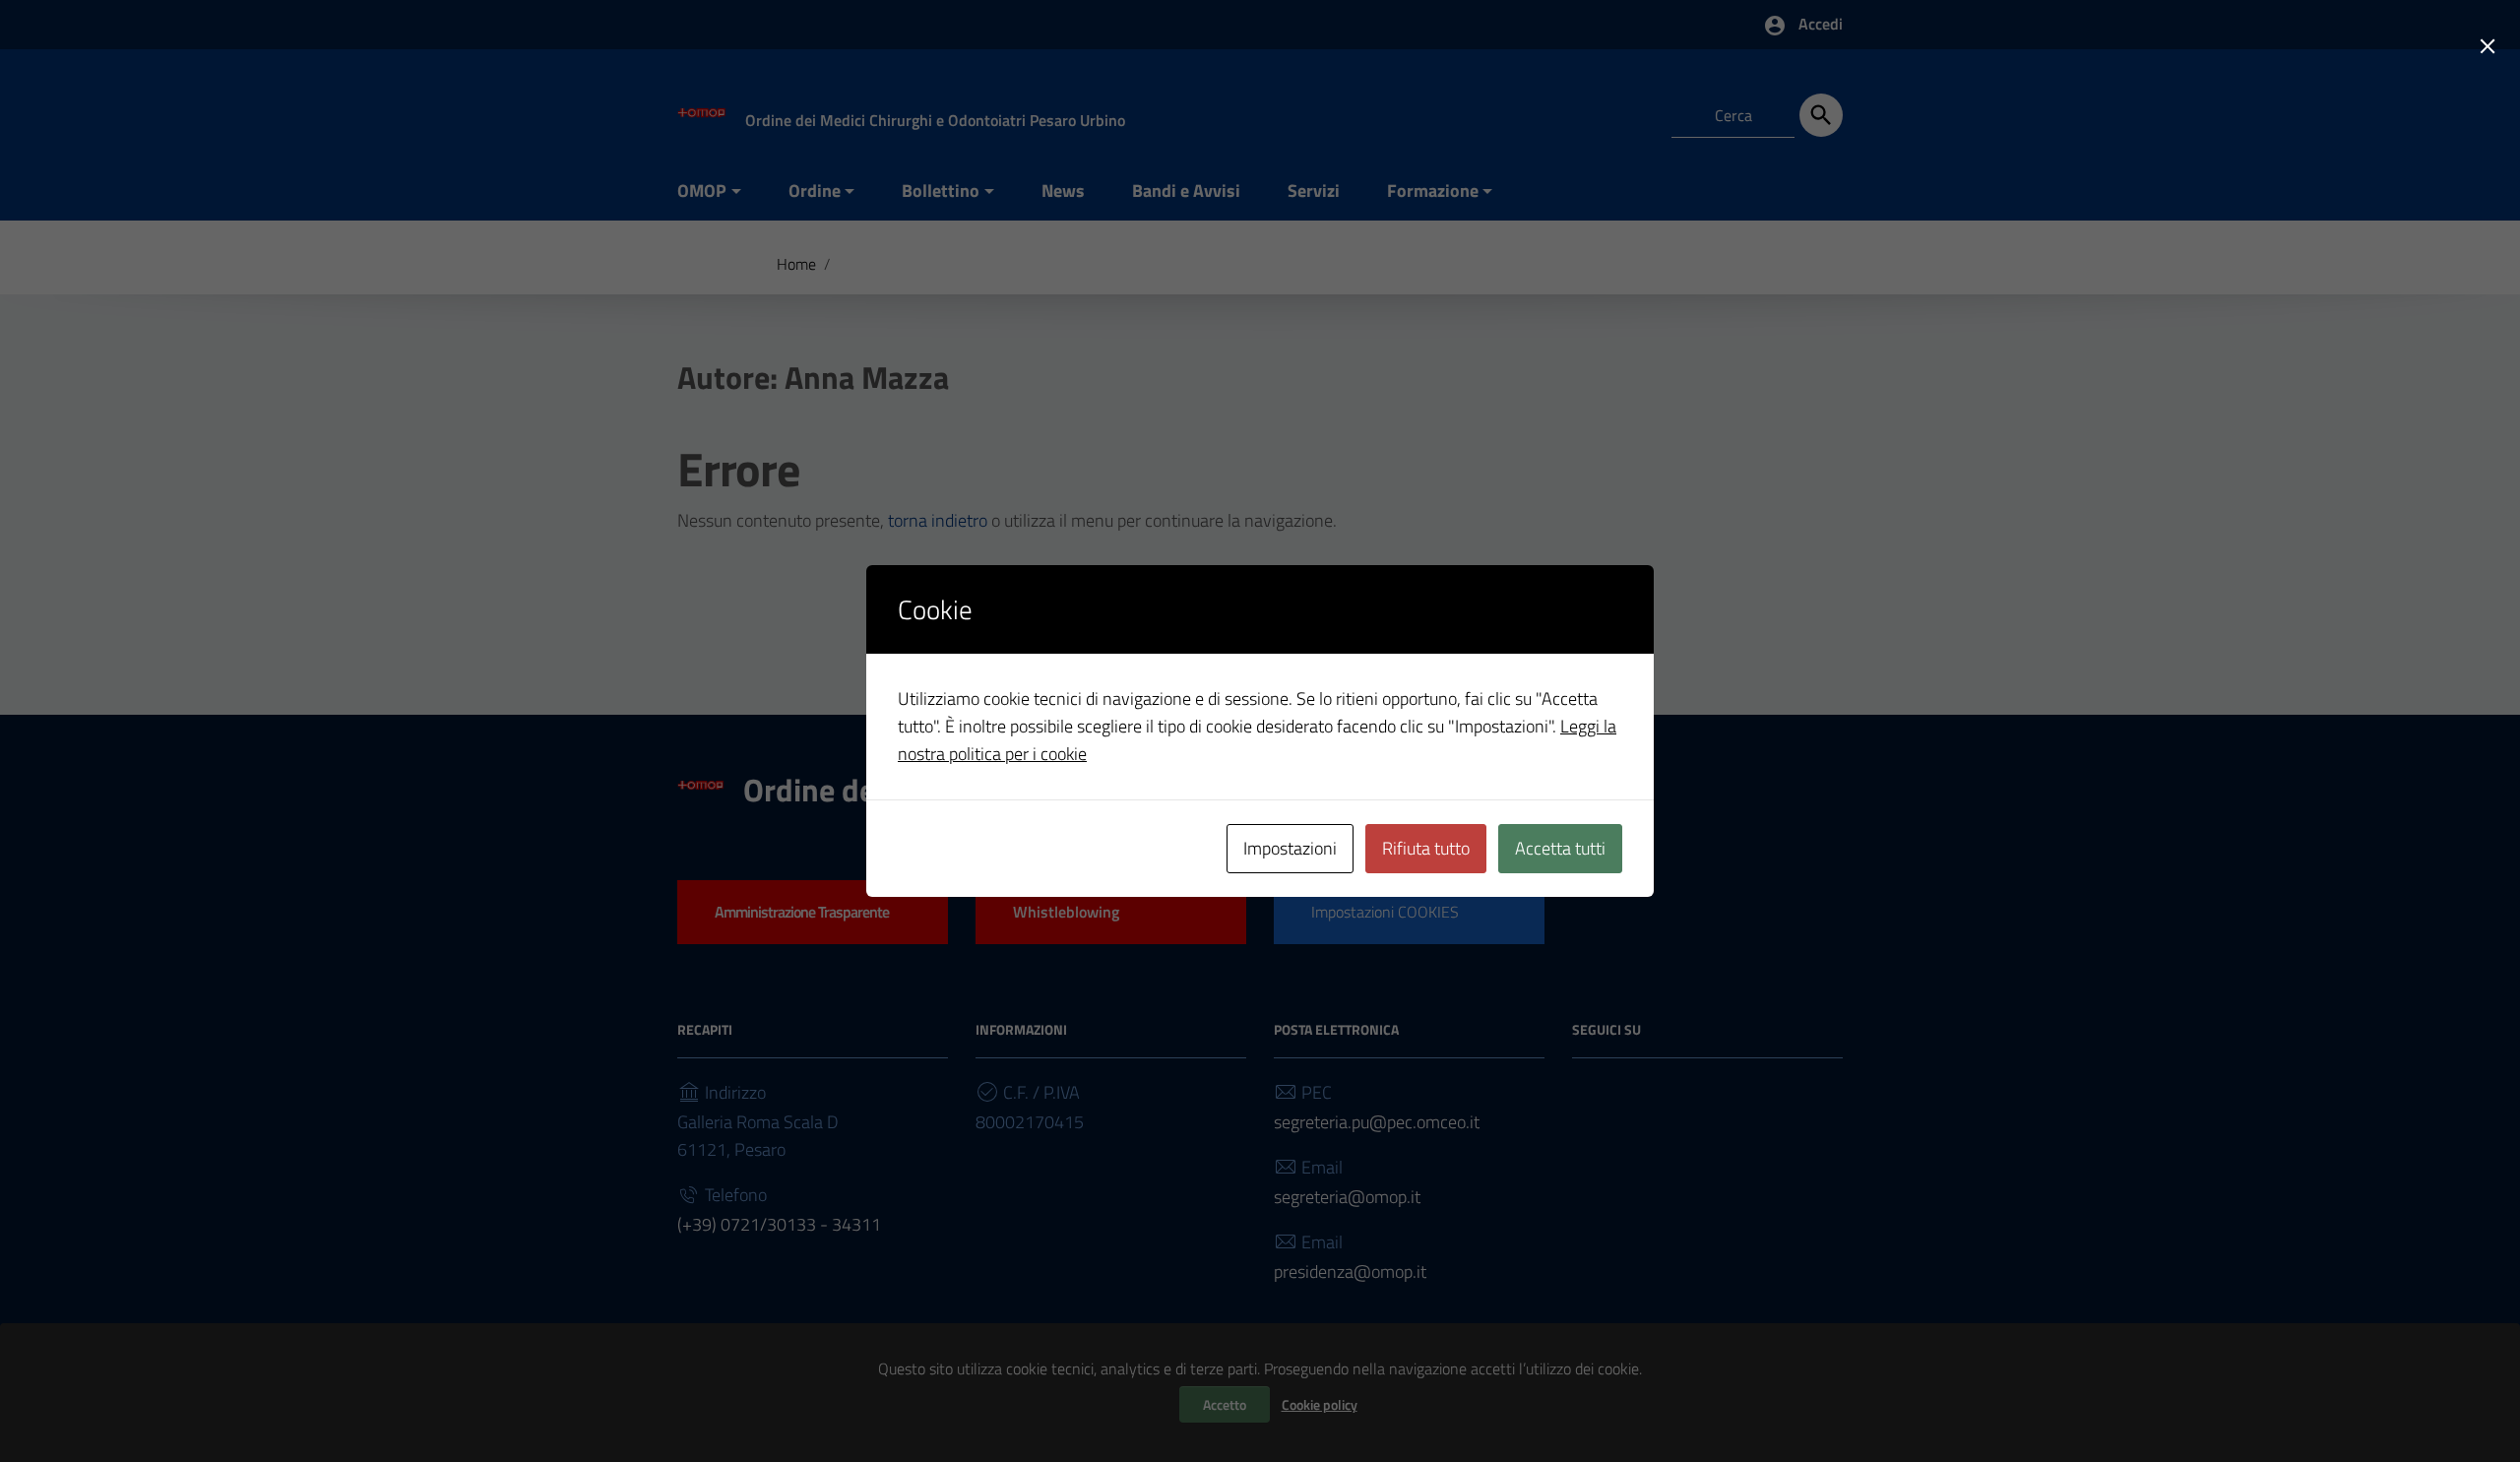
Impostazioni (1290, 848)
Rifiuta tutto (1426, 848)
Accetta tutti (1560, 848)
